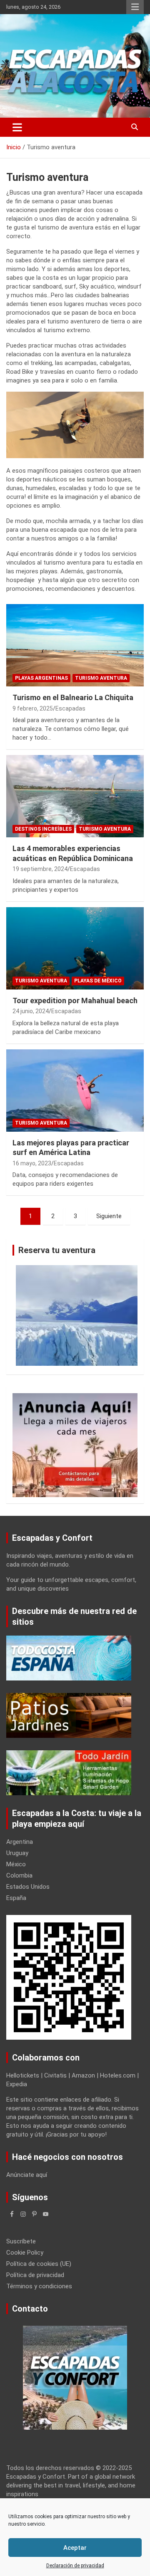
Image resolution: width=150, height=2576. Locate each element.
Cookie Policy (25, 2253)
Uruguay (17, 1853)
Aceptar (75, 2548)
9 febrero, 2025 (33, 708)
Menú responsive (135, 7)
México (16, 1864)
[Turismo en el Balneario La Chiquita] (75, 645)
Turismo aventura (101, 678)
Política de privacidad (35, 2275)
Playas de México (98, 981)
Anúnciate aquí (27, 2175)
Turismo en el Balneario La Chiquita (73, 697)
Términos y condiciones (39, 2286)
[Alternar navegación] (17, 127)
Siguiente (109, 1216)
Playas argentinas (41, 678)
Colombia (19, 1875)
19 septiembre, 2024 (40, 869)
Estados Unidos (28, 1887)
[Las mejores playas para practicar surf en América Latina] (75, 1090)
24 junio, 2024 (31, 1011)
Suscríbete (21, 2241)
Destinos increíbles (43, 829)
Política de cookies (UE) (39, 2264)
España (16, 1898)
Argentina (20, 1842)
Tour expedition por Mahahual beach (75, 1001)
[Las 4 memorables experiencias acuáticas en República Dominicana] (75, 796)
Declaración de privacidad (75, 2566)
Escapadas (70, 708)
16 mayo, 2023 (32, 1163)
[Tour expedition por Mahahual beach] (75, 948)
